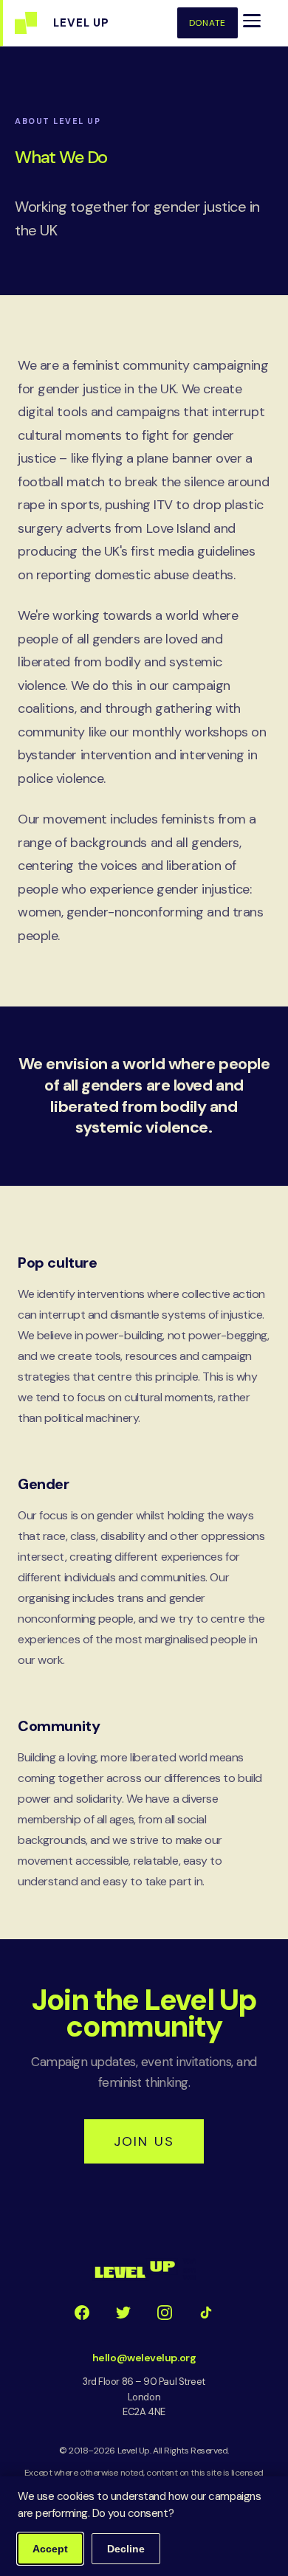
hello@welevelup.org (144, 2358)
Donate (208, 23)
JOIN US (144, 2141)
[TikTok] (206, 2313)
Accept (50, 2549)
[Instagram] (165, 2313)
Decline (126, 2549)
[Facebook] (82, 2313)
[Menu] (252, 21)
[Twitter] (123, 2313)
